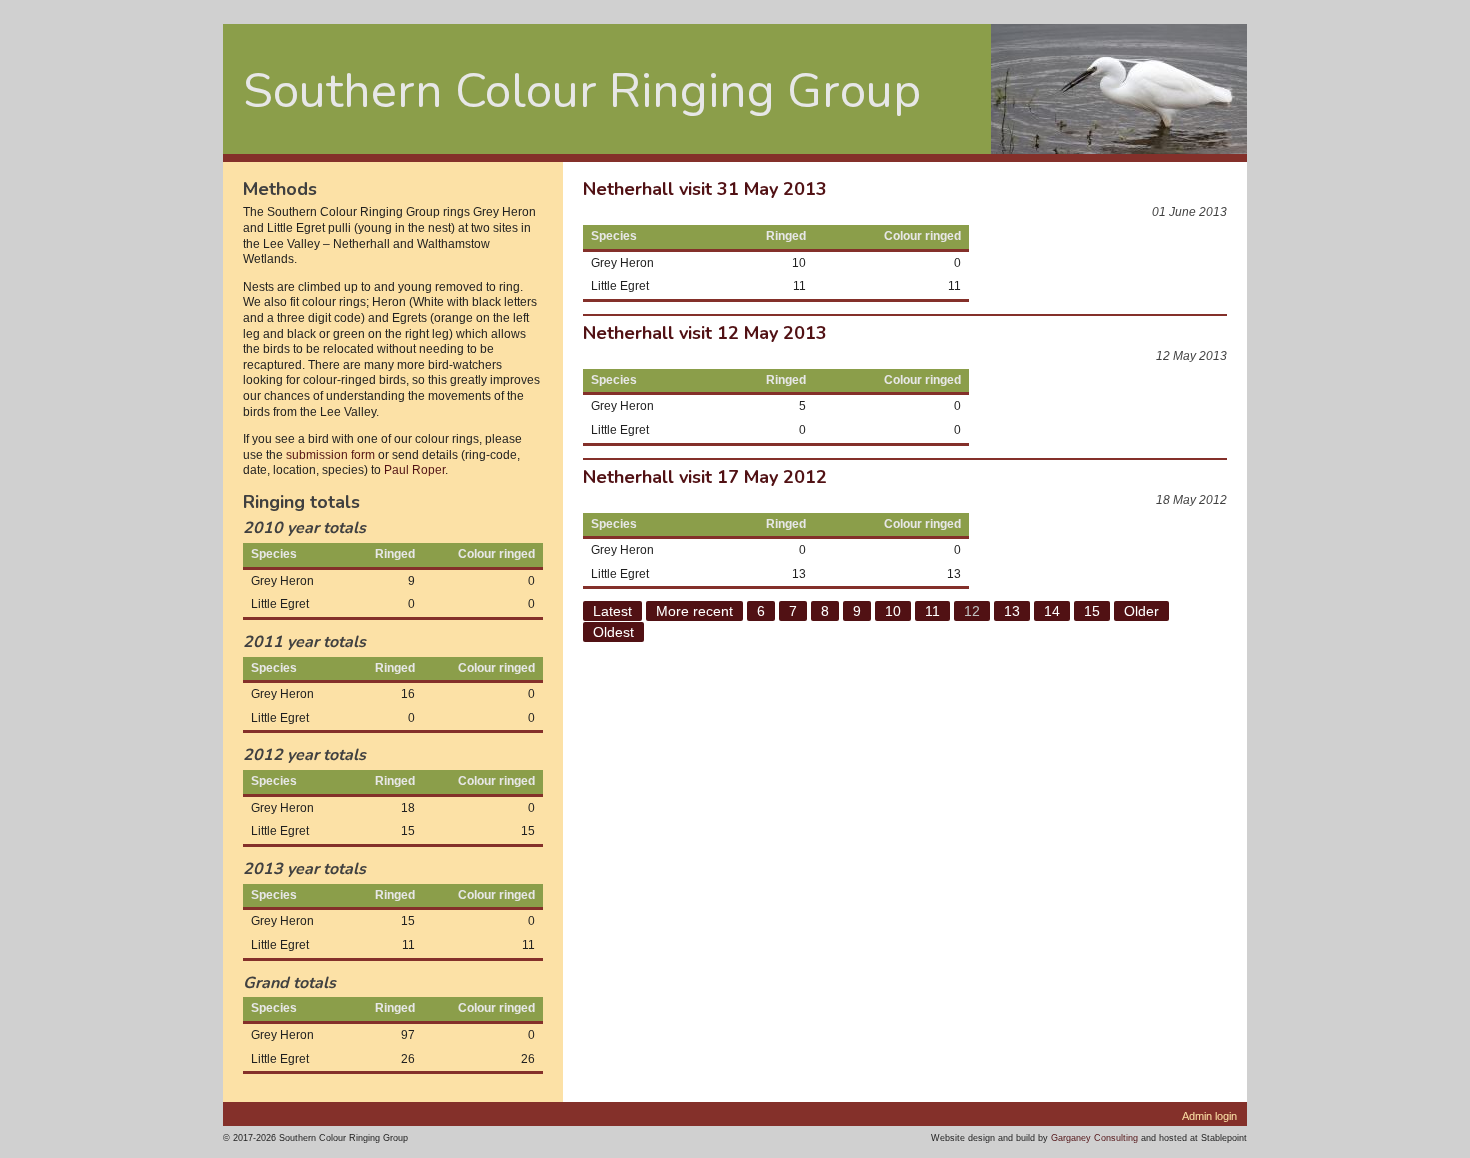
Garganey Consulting (1094, 1137)
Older (1141, 611)
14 (1052, 611)
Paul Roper (414, 470)
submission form (330, 455)
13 (1012, 611)
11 (932, 611)
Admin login (1209, 1116)
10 (893, 611)
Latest (612, 611)
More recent (694, 611)
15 (1092, 611)
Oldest (613, 632)
